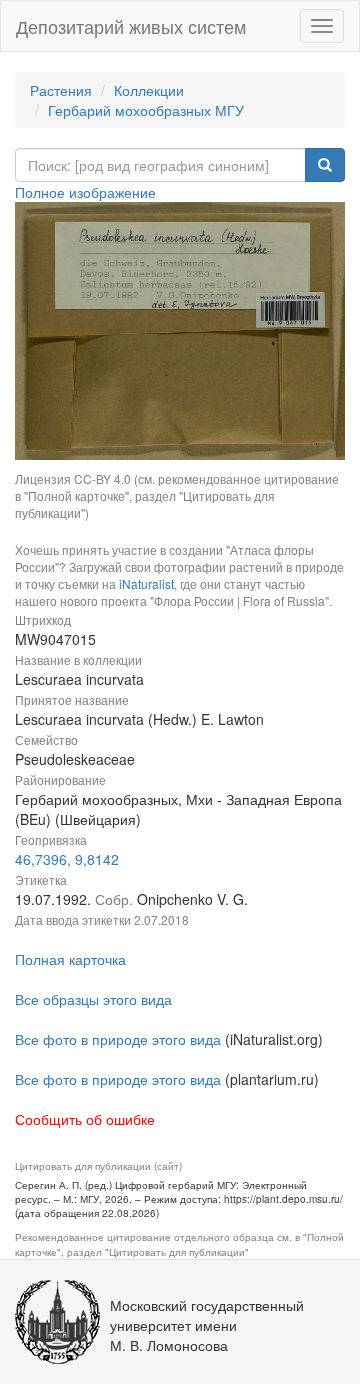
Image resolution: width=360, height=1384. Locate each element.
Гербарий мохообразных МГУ (146, 110)
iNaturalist (146, 583)
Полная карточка (70, 959)
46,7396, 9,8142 (67, 859)
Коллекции (149, 90)
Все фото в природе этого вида (118, 1039)
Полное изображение (85, 192)
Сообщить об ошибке (85, 1119)
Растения (61, 90)
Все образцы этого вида (93, 999)
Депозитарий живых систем (131, 26)
